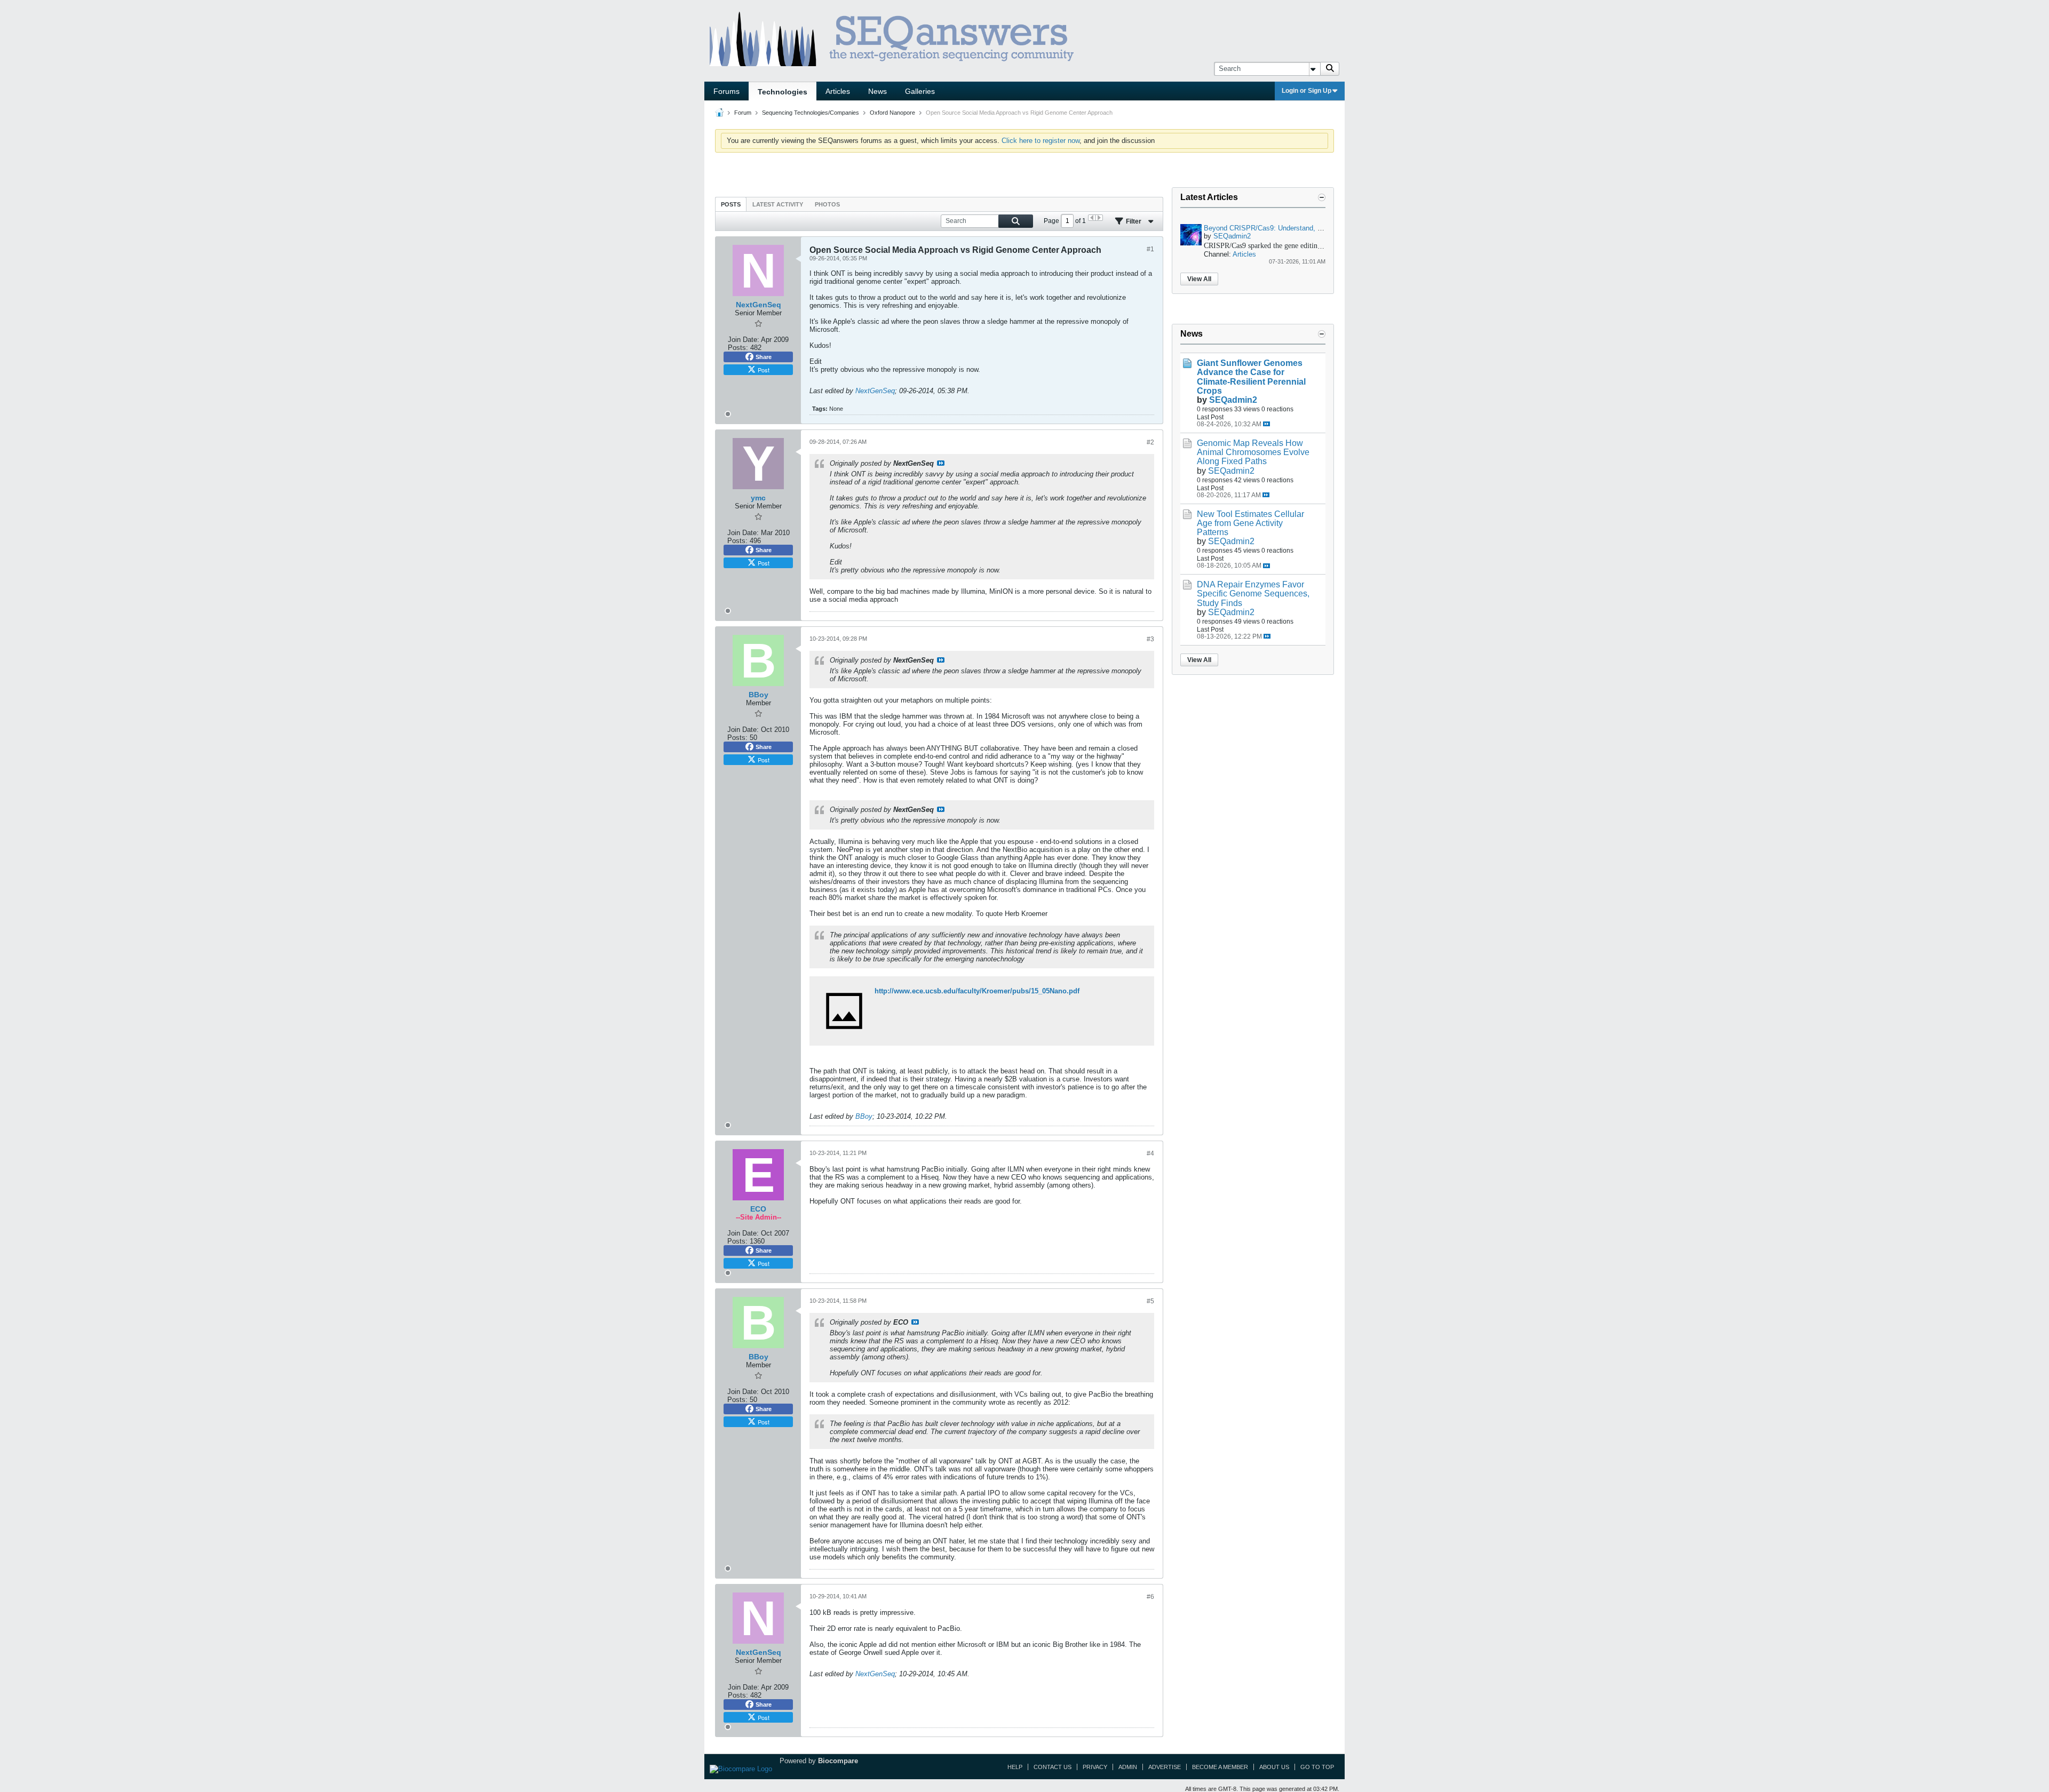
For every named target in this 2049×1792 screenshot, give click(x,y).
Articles (838, 91)
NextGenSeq (875, 391)
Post (764, 370)
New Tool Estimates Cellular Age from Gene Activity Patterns (1250, 523)
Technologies (783, 92)
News (877, 91)
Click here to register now (1041, 141)
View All (1199, 279)
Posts (731, 204)
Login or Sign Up (1307, 91)
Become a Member (1220, 1767)
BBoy (864, 1116)
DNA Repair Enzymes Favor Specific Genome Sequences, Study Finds (1253, 594)
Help (1015, 1767)
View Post (941, 463)
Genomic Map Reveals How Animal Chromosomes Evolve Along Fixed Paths (1253, 452)
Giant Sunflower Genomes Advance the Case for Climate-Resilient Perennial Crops (1251, 377)
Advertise (1165, 1767)
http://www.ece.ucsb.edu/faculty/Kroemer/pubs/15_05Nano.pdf (977, 991)
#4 (1150, 1153)
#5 (1150, 1301)
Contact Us (1053, 1767)
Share (764, 357)
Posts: (738, 348)
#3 (1150, 639)
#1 (1150, 249)
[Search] (1330, 69)
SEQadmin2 (1232, 236)
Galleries (920, 91)
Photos (827, 204)
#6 (1150, 1597)
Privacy (1095, 1767)
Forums (726, 91)
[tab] (731, 204)
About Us (1274, 1767)
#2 (1150, 442)
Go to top (1317, 1767)
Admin (1128, 1767)
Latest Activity (778, 204)
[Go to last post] (1266, 424)
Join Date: (744, 340)
